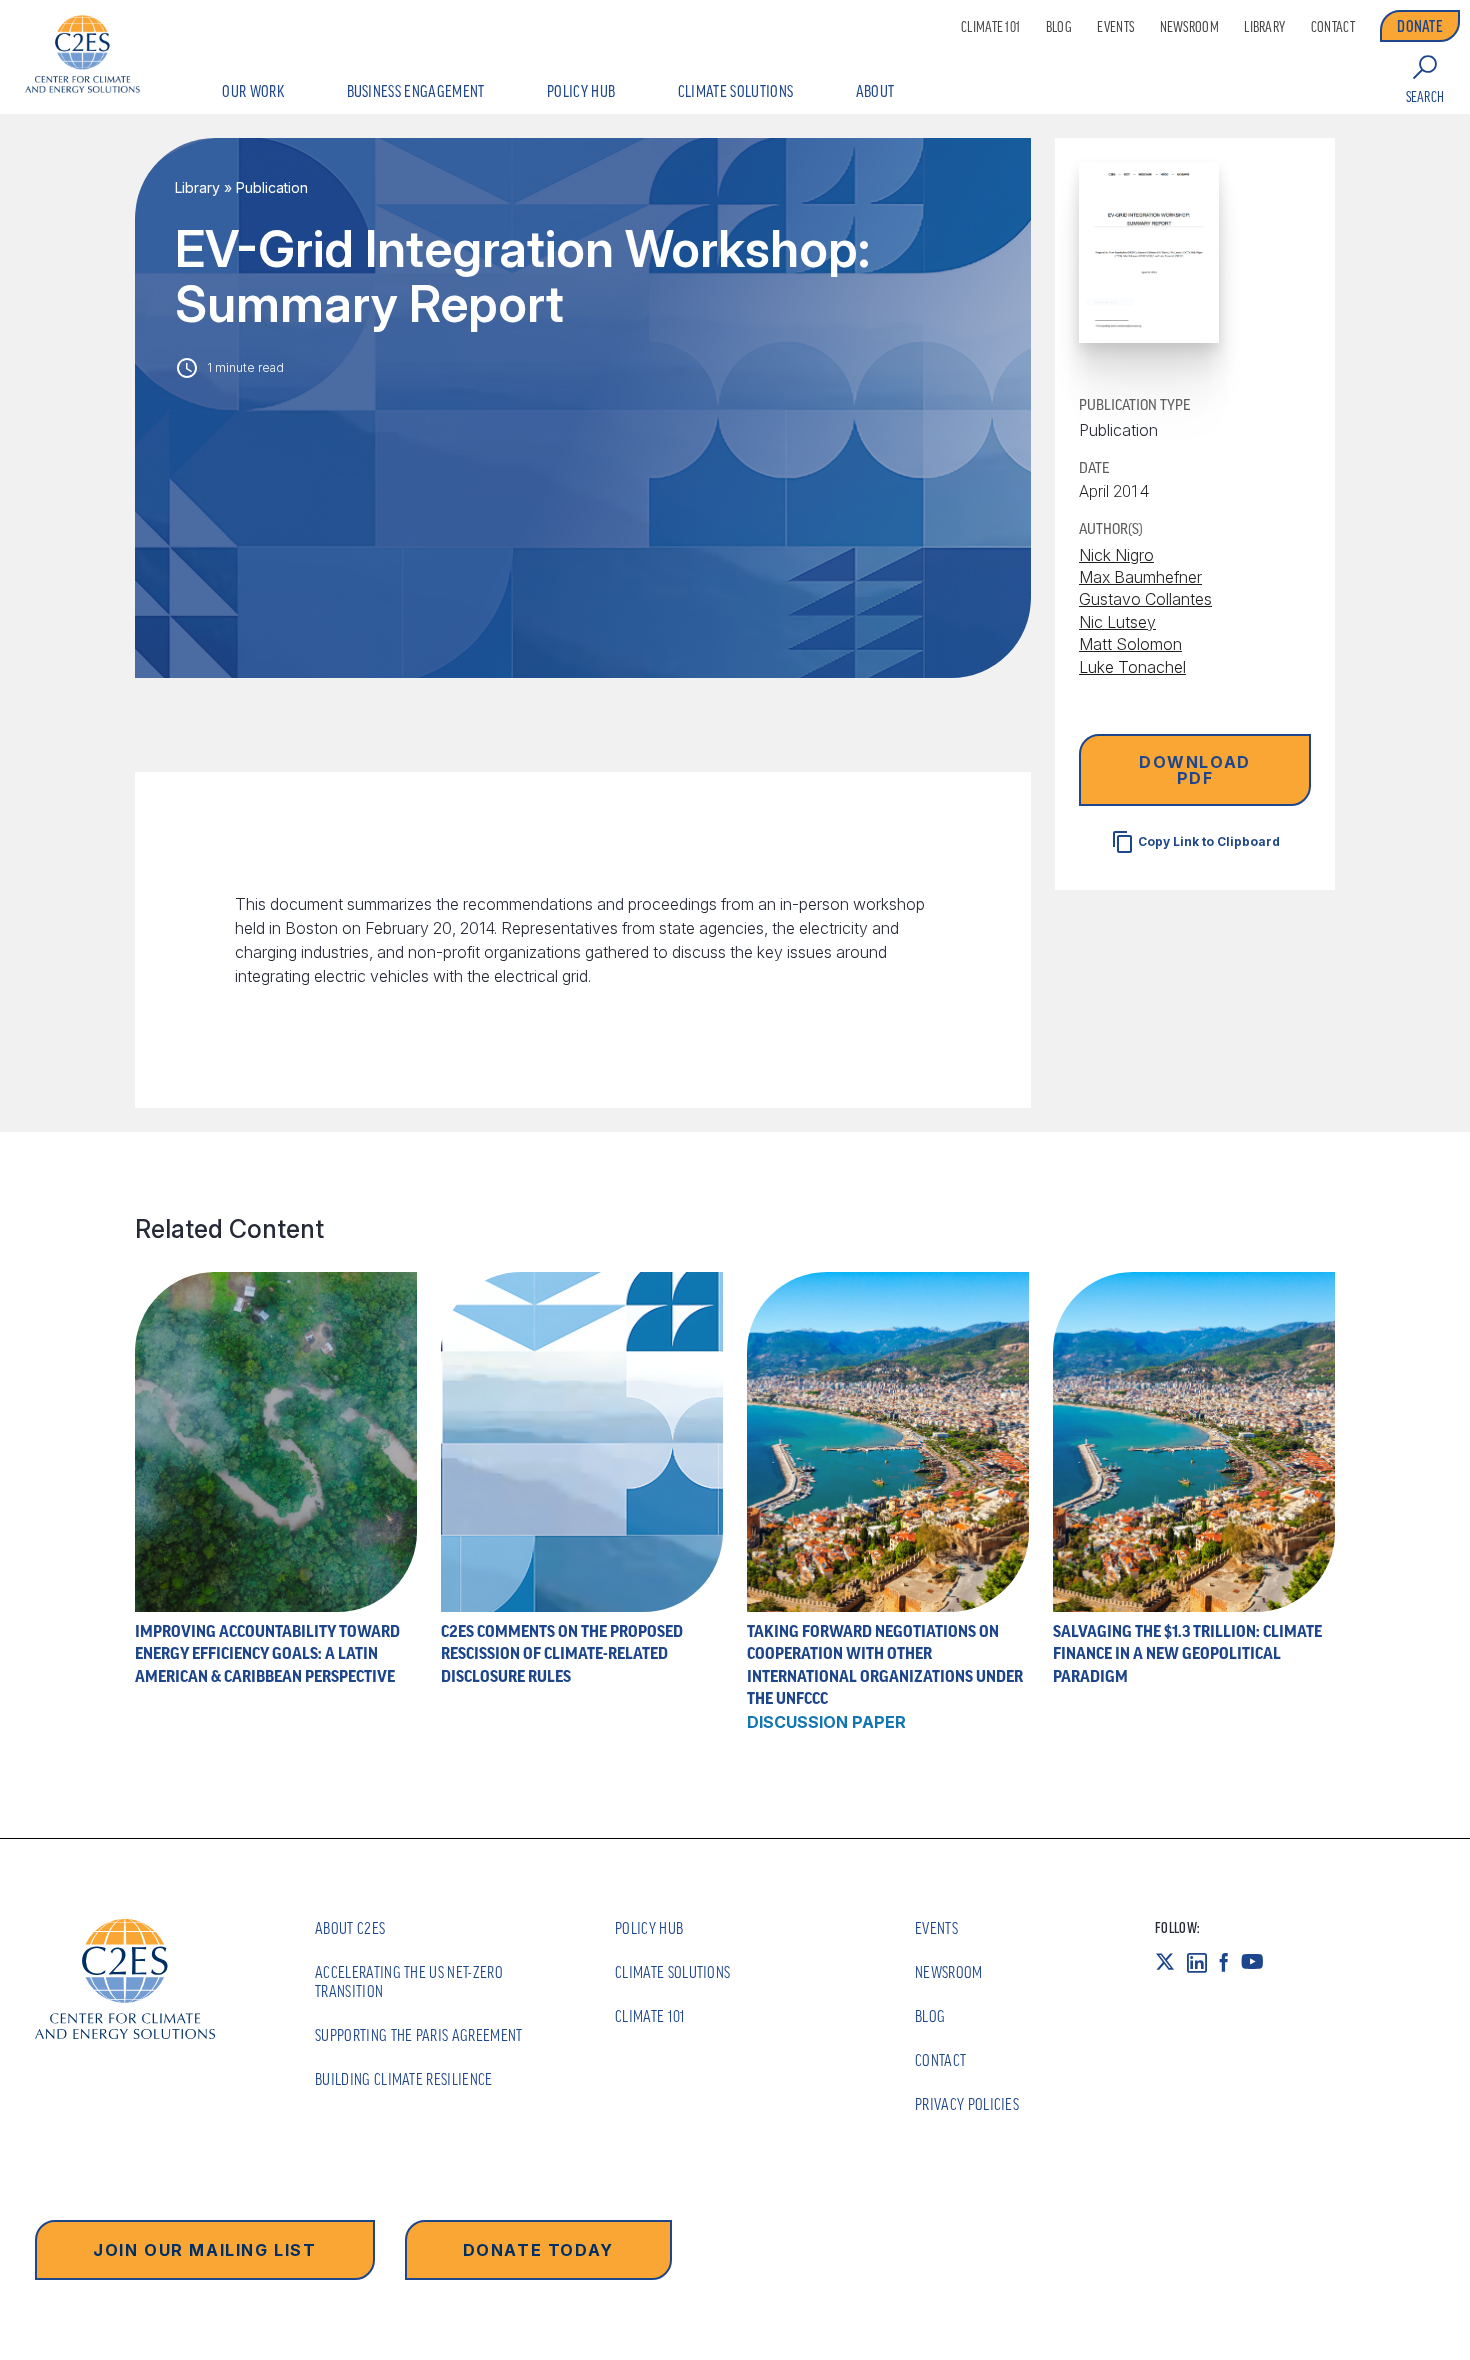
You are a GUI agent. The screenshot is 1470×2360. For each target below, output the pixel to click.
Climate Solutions (735, 91)
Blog (1059, 27)
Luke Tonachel (1132, 666)
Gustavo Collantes (1145, 599)
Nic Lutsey (1117, 622)
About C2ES (350, 1928)
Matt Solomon (1130, 644)
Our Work (253, 91)
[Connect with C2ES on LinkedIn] (1203, 1962)
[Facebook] (1230, 1962)
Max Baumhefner (1140, 577)
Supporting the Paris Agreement (419, 2035)
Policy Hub (581, 91)
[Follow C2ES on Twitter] (1171, 1962)
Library (1264, 27)
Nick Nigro (1116, 554)
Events (1115, 27)
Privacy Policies (967, 2104)
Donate (1420, 26)
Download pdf (1195, 770)
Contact (1333, 27)
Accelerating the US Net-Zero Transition (409, 1981)
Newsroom (1189, 27)
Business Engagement (416, 91)
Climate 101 (990, 27)
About (875, 91)
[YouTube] (1258, 1962)
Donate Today (538, 2250)
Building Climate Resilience (404, 2079)
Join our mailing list (205, 2250)
